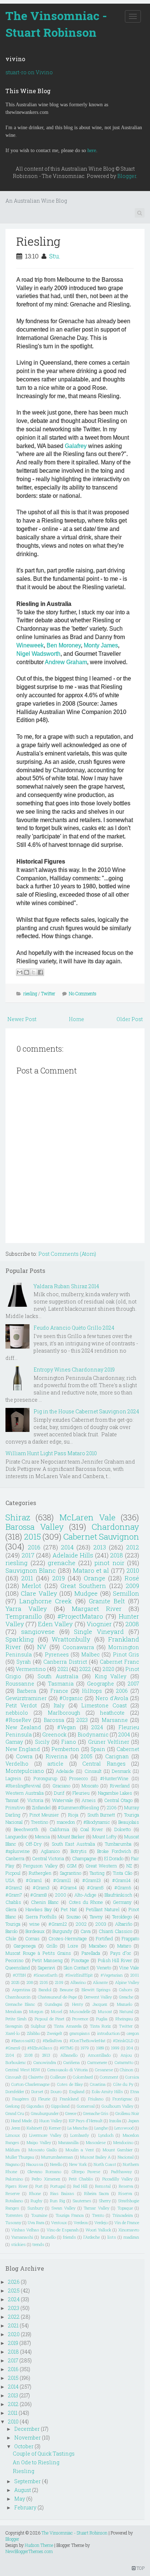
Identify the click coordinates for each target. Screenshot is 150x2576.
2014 (67, 1547)
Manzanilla (68, 2142)
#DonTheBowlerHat (88, 2041)
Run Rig (58, 2201)
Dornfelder (15, 2091)
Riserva (125, 2193)
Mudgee (86, 1593)
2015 (32, 1537)
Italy (59, 1705)
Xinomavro (129, 2230)
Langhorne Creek (46, 1601)
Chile (11, 1938)
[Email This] (20, 972)
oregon (133, 2033)
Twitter (48, 993)
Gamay (14, 1742)
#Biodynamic (97, 1822)
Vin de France (127, 2222)
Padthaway (121, 2172)
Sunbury (35, 2208)
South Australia (58, 1676)
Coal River (92, 1829)
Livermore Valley (45, 2135)
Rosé (132, 1578)
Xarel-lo (13, 2033)
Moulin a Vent (80, 2150)
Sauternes (82, 2201)
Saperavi (46, 1968)
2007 (133, 1684)
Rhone (35, 2193)
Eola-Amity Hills (107, 2091)
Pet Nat (69, 1909)
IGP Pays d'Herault (86, 2121)
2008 (132, 1624)
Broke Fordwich (114, 1851)
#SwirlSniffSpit (79, 1975)
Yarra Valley (26, 1609)
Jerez (15, 2128)
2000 (61, 1895)
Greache (126, 1997)
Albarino (78, 1982)
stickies (18, 2244)
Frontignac (122, 2099)
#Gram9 (13, 2048)
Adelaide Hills (73, 1555)
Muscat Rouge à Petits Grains (38, 1953)
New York (78, 2164)
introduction (108, 2033)
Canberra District (65, 1662)
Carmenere (97, 2062)
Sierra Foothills (41, 1917)
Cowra (24, 1756)
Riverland (120, 1786)
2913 (46, 2055)
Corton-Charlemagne (30, 2084)
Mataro (124, 1946)
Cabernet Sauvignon (101, 1537)
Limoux (13, 2135)
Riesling (38, 241)
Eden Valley (55, 1624)
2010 (133, 1570)
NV (42, 1647)
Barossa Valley (35, 1527)
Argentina (21, 1990)
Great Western (101, 1866)
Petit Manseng (47, 1960)
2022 (85, 1669)
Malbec (90, 1654)
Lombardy (80, 2135)
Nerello (56, 2164)
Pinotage (80, 1960)
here (92, 150)
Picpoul (13, 1873)
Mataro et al (91, 1570)
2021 (63, 1669)
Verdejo (101, 2222)
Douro (56, 2091)
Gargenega (25, 1946)
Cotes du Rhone (86, 1902)
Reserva (126, 2186)
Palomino (14, 2179)
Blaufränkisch (118, 1895)
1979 (85, 2048)
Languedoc (16, 1837)
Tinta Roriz (100, 2026)
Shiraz (18, 1517)
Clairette (36, 2077)
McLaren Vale (87, 1517)
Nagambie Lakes (115, 1793)
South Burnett (101, 1815)
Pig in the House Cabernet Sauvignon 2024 (86, 1411)
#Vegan (67, 1727)
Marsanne (115, 1720)
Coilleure (58, 2077)
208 (30, 1982)
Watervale (63, 1800)
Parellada (91, 1953)
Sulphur (38, 2026)
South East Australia (73, 1844)
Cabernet (128, 1749)
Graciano (61, 1786)
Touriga (13, 1924)
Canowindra (45, 2062)
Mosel (57, 2011)
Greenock (54, 1734)
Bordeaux (35, 1931)
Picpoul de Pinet (50, 2019)
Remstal (103, 2186)
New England (23, 1749)
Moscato (90, 1786)
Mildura (13, 2150)
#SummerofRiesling (78, 1807)
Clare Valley (39, 1593)
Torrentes (14, 2215)
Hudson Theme (39, 2545)
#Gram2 (14, 1888)
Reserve (13, 2193)
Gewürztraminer (26, 1698)
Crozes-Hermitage (68, 1938)
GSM (72, 1866)
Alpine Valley (127, 1982)
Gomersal (86, 2106)
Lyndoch (106, 2135)
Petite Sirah (16, 2019)
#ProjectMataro (80, 1616)
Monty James (101, 645)
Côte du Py (123, 2084)
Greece (71, 2113)
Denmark (121, 1771)
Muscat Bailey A (95, 2157)
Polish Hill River (115, 1960)
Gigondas (35, 2106)
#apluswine (18, 1851)
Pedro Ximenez (46, 2179)
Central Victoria (48, 1858)
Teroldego (122, 1917)
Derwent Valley (98, 1997)
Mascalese (96, 2142)
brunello (48, 2237)
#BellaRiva (52, 2041)
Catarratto (124, 2062)
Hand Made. (22, 2121)
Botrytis (79, 1851)
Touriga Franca (70, 2215)
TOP (140, 2568)
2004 (124, 1734)
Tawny (96, 1917)
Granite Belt (107, 1601)
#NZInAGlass (40, 2048)
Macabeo (98, 1946)
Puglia (102, 2019)
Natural (126, 2011)
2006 (122, 1691)
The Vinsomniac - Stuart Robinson (56, 24)
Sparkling (20, 1639)
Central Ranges (104, 1764)
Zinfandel (41, 1807)
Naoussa (35, 2164)
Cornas (32, 1938)
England (77, 2091)
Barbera (26, 1691)
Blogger (127, 176)
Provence (80, 2019)
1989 (100, 2048)
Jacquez (100, 2004)
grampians (80, 2033)
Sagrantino (70, 1873)
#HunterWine (114, 1778)
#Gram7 (14, 1895)
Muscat (105, 2011)
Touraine (39, 2215)
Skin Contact (76, 1968)
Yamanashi (22, 2237)
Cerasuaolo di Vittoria (68, 2070)
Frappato (130, 1938)
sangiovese (38, 1632)
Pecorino (14, 1960)
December (27, 2429)
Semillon (126, 1593)
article (55, 1764)
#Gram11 (62, 1880)
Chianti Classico (116, 1931)
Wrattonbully (71, 1639)
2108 (28, 2055)
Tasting (97, 1873)
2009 (132, 1586)
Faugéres (21, 2099)
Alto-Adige (85, 1895)
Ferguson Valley (40, 1866)
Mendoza (14, 2011)
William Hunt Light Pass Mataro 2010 (51, 1453)
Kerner (55, 2128)
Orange (94, 1578)
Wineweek (30, 645)
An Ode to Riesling (36, 2462)
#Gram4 (68, 1888)
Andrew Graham (66, 662)
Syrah (24, 1662)
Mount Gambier (118, 2150)
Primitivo (15, 1807)
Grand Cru (15, 2113)
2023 (82, 1720)
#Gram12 (58, 1924)
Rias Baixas (62, 2193)
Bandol (45, 1990)
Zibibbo (33, 2033)
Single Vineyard (99, 1632)
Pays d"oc (121, 1953)
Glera (11, 1909)
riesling (30, 993)
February (25, 2507)
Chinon (127, 2070)
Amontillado (99, 2055)
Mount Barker (71, 1837)
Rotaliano (14, 2201)
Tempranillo (24, 1616)
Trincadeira (123, 2215)
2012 (133, 1547)
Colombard (83, 2077)
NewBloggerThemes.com (29, 2551)
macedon (66, 1822)
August (23, 2490)
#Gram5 (95, 1888)
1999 (115, 2048)
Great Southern (83, 1586)
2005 (87, 1756)
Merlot (31, 1586)
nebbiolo (17, 1713)
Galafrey (76, 446)
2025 (15, 1982)
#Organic (71, 1698)
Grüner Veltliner (109, 1742)
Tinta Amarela (68, 2026)
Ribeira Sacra (96, 2193)
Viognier (99, 1624)
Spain (98, 1749)
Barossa (54, 1720)
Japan (133, 2121)
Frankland (69, 2099)
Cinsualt (13, 2077)
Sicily (42, 1742)
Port (39, 2186)
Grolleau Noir (127, 2113)
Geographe (100, 1684)
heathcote (112, 1713)
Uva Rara (36, 2222)
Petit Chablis (81, 2179)
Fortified (104, 1938)
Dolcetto (123, 1829)
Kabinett (34, 2128)
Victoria (35, 1800)
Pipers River (17, 2186)
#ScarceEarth (46, 1975)
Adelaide (65, 1771)
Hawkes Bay (39, 1909)
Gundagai (54, 2004)
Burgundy (62, 1931)
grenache (62, 1563)
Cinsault (93, 1771)
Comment (109, 2077)
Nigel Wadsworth (38, 654)
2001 (135, 1975)
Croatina (98, 2084)
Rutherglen (40, 1873)
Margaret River (97, 1609)
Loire (73, 1946)
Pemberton (65, 1749)
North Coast (105, 2164)
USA (10, 1880)
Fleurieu (81, 1793)
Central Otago (118, 1800)
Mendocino (123, 2142)
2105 (44, 1982)
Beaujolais (129, 1822)
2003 (101, 1924)
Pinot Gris (126, 1654)
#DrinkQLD (123, 2041)
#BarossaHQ (23, 2041)
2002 (81, 1924)
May (20, 2499)
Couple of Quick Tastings (44, 2454)
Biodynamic (93, 1734)
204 (130, 2048)
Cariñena (72, 2062)
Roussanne (20, 1684)
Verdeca (81, 2222)
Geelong (13, 2106)
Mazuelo (125, 2004)
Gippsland (60, 2106)
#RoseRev (18, 1720)
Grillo (52, 1946)
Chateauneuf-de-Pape (57, 1997)
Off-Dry (34, 1844)
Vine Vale (129, 1968)
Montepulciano (25, 1771)
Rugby (36, 2201)
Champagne (84, 1858)
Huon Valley (51, 2121)
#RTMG (67, 2048)
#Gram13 (92, 1880)
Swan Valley (64, 2208)
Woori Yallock (98, 2230)
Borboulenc (16, 2062)
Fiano (69, 1742)
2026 (14, 2282)
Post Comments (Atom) (67, 1254)
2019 (58, 1578)
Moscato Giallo (43, 2150)
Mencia (42, 1837)
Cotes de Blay (70, 2084)
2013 (100, 1547)
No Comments (83, 993)
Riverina (56, 1756)
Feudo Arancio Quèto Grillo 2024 (74, 1328)
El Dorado (114, 1858)
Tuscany (13, 2222)
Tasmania (61, 1684)
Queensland (18, 1968)
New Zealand (23, 1727)
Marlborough (64, 1713)
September (27, 2481)
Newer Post (22, 1019)
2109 (59, 1982)
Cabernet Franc (119, 1662)
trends (38, 2244)
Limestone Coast (104, 1705)
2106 (112, 1807)
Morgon (36, 2011)
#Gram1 (34, 1880)
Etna (135, 2091)
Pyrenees (57, 1654)
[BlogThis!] (27, 972)
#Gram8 (38, 1895)
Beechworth (26, 1829)
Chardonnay (115, 1527)
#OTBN (19, 1975)
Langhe (101, 2128)
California (59, 1829)
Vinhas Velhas (25, 2230)
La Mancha (78, 2128)
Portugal (58, 2186)
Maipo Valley (39, 2142)
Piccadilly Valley (117, 2179)
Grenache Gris (96, 2113)
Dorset (37, 2091)
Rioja (73, 1815)
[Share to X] (33, 972)
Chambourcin (18, 1997)
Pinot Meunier (44, 1815)
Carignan (117, 1756)
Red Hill (80, 2186)
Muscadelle (80, 2011)
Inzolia (115, 2121)
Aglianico (50, 1851)
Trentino (40, 1822)
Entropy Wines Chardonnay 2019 (74, 1370)
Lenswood (124, 2128)
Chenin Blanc (45, 1902)
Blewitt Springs (96, 1990)
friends (70, 2237)
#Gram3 (41, 1888)
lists (112, 2237)
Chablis (13, 1902)
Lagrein (13, 1778)
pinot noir (109, 1563)
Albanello (69, 2055)
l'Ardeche (92, 2237)
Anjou (126, 2055)
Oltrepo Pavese (86, 2172)
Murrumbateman (57, 2157)
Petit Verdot (21, 1705)
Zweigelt (55, 2033)
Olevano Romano (44, 2172)
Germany (122, 1902)
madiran (131, 2237)
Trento (98, 2215)
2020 (108, 1669)
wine (34, 1924)
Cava (86, 1931)
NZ (129, 1866)
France (59, 1691)
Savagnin (14, 2026)
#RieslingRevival (23, 1786)
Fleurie (44, 2099)
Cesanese (104, 2070)
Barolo (11, 1931)
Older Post (130, 1019)
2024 (97, 1727)
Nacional (126, 2157)
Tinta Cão (123, 1873)
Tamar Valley (96, 2208)
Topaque (125, 2208)
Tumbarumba (118, 1844)
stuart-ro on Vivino (29, 72)
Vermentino (31, 1669)
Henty (78, 2004)
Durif (59, 1793)
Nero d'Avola (112, 1698)
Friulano (96, 2099)
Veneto (104, 1968)
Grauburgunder (45, 2113)
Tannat (12, 1800)
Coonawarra (78, 1647)
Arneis (89, 1800)
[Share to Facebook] (40, 972)
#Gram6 (123, 1888)
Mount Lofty (104, 1837)
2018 (117, 1555)
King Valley (111, 1676)
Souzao (73, 1917)
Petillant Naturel (103, 1909)
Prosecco (78, 1778)
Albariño (124, 1924)
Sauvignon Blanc (31, 1570)
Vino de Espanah (63, 2230)
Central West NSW (23, 2070)
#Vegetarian (112, 1975)
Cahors (126, 1990)
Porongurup (45, 1778)
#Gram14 (121, 1880)
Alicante (100, 1982)
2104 (10, 2055)
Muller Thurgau (20, 2157)
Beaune (66, 1990)
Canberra (15, 1858)
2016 (34, 1547)
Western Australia (25, 1793)
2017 (28, 1555)
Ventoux (59, 2222)
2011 (27, 1578)
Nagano (13, 2164)
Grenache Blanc (20, 2004)
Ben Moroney (64, 645)
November (27, 2438)
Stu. (55, 256)
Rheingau (124, 2019)
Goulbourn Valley (118, 2106)
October (24, 2446)
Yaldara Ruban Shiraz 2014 (66, 1286)
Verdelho (17, 1764)
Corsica (132, 2077)
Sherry (105, 2201)
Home (76, 1019)
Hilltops (92, 1691)
